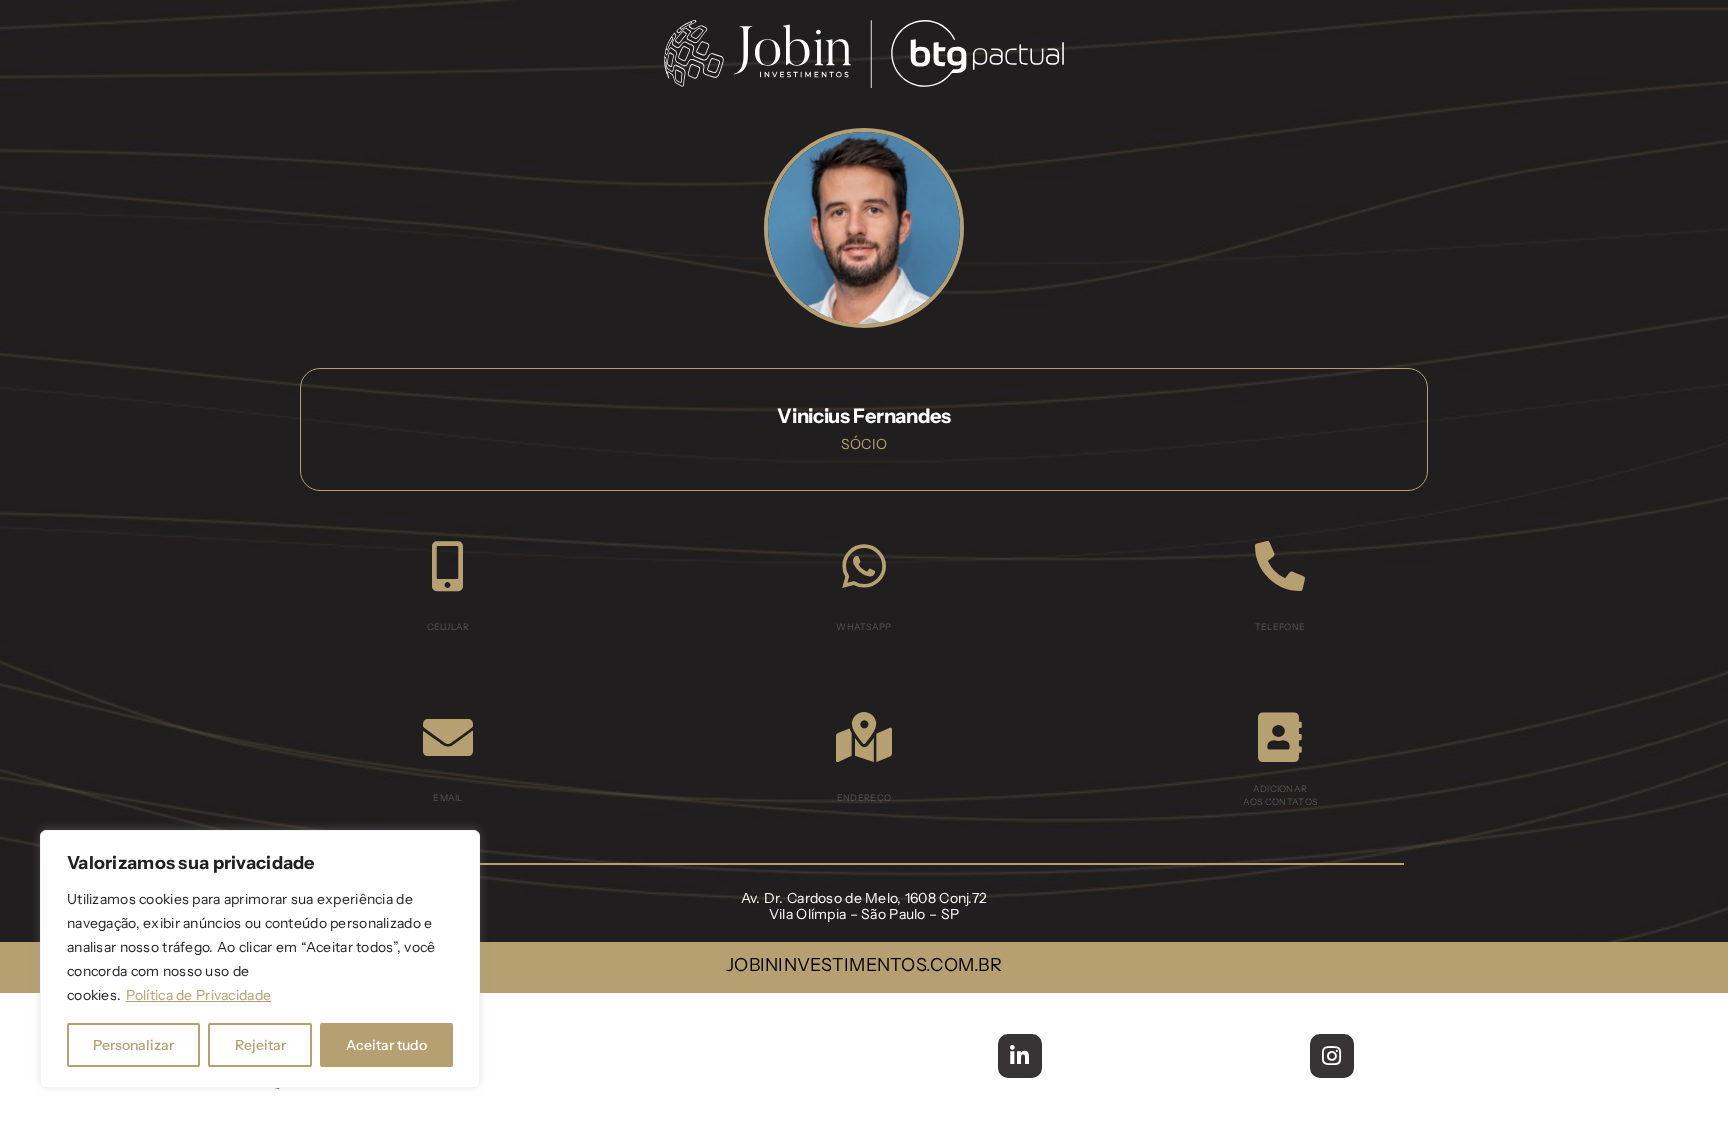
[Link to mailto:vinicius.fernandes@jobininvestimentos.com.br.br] (448, 737)
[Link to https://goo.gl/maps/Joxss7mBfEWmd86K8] (864, 737)
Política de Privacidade (199, 995)
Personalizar (133, 1045)
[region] (260, 959)
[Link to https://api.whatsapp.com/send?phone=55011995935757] (864, 566)
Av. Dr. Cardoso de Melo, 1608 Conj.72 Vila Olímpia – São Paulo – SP (864, 906)
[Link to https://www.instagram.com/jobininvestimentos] (1332, 1056)
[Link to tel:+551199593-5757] (447, 566)
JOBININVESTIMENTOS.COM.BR (864, 965)
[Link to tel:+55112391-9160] (1280, 566)
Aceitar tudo (386, 1045)
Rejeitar (260, 1045)
